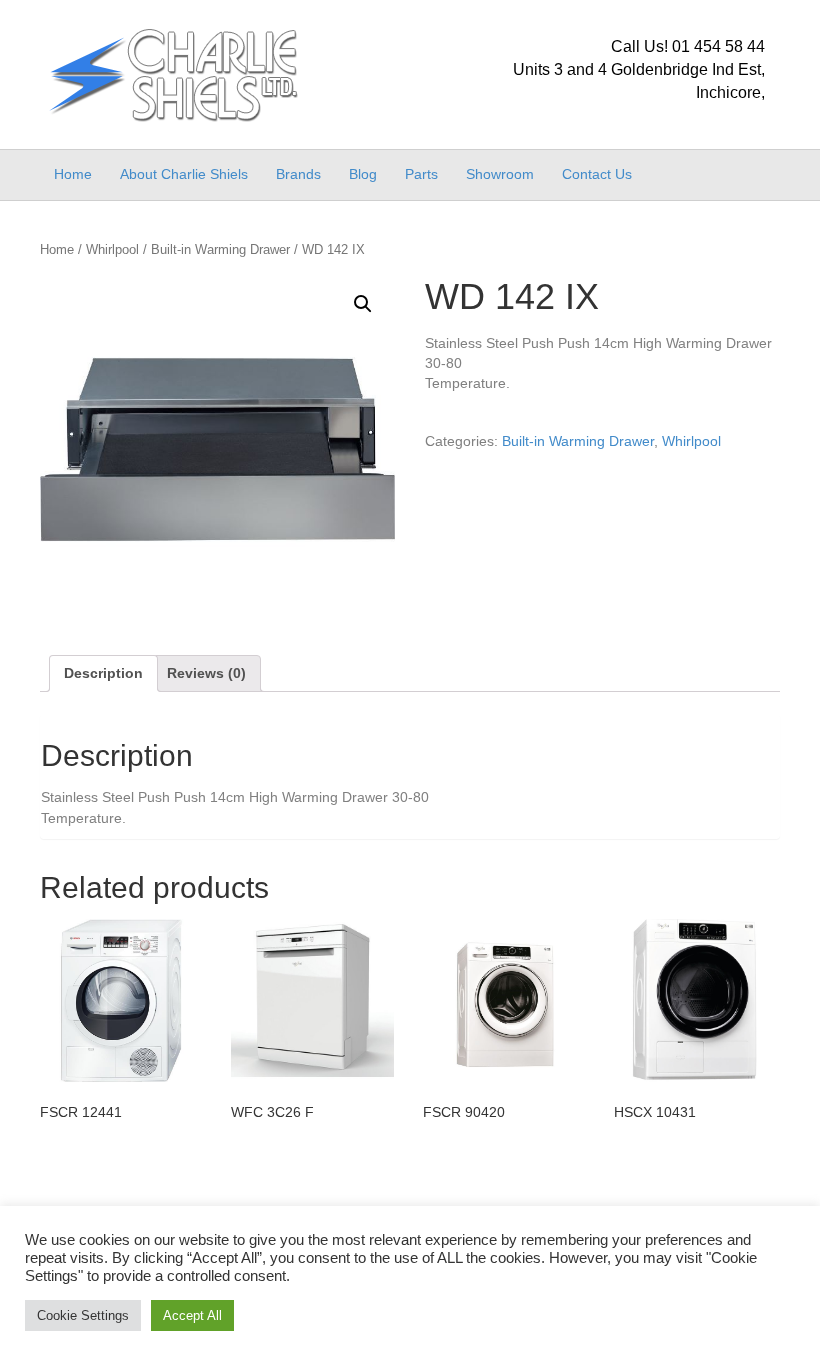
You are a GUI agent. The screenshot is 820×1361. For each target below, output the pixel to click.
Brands (298, 174)
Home (73, 174)
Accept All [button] (192, 1315)
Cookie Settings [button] (83, 1315)
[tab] (103, 673)
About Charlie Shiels (184, 174)
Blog (363, 174)
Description (103, 673)
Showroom (500, 174)
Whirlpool (112, 249)
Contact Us (597, 174)
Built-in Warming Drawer (220, 249)
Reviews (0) (206, 673)
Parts (421, 174)
